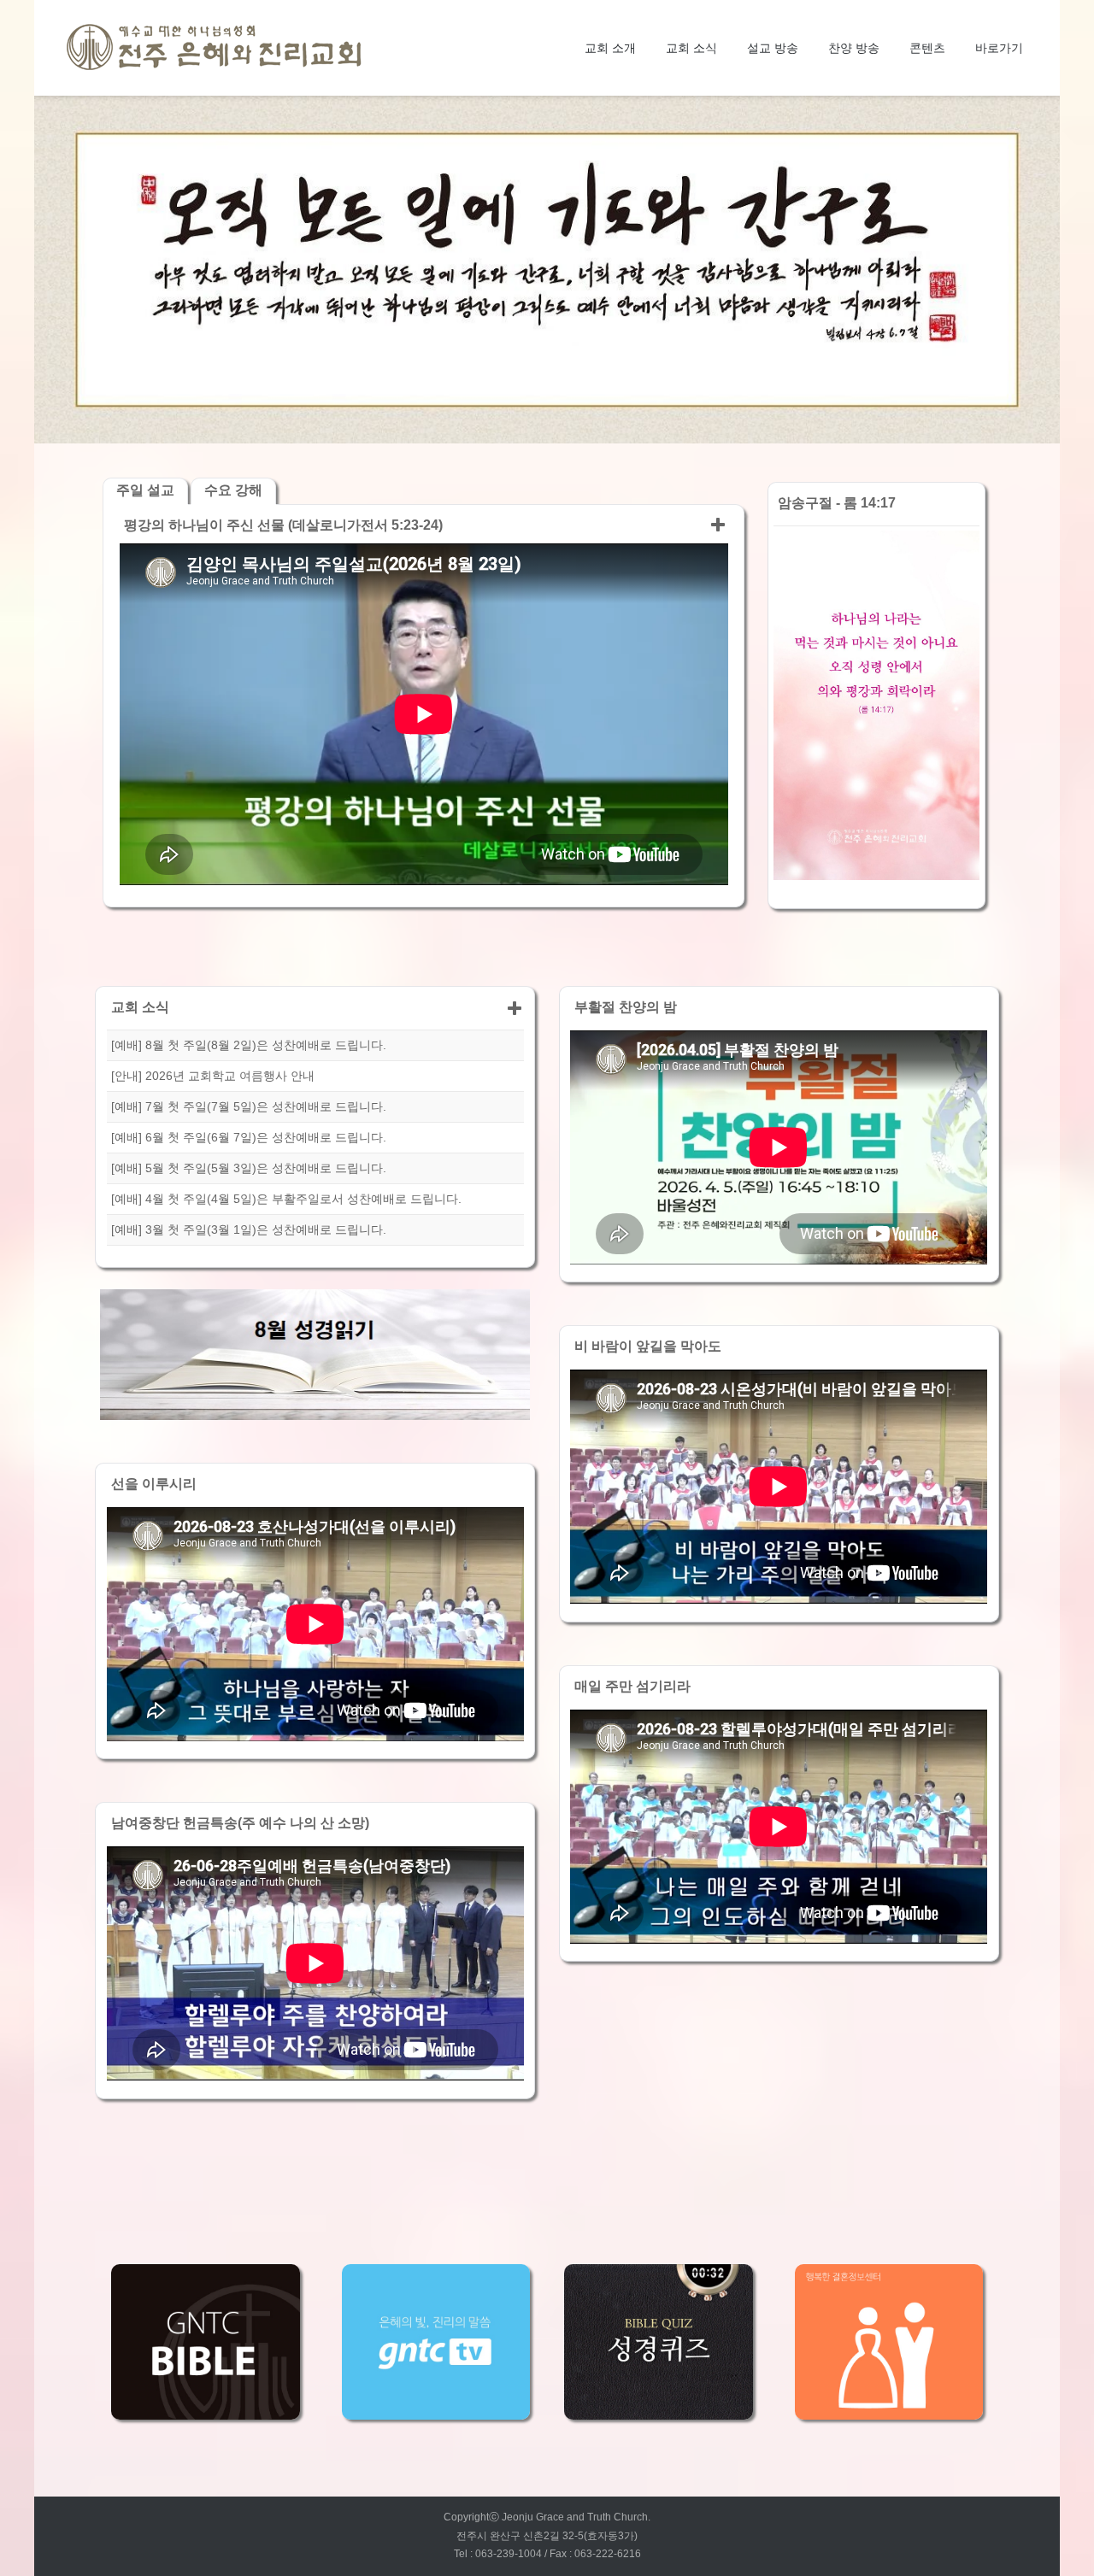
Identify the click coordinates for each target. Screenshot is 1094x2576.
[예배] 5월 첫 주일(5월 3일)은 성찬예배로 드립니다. (249, 1168)
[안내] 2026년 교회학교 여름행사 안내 (213, 1076)
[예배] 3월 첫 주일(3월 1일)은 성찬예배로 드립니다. (249, 1229)
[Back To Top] (1049, 2532)
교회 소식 (691, 48)
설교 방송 (773, 48)
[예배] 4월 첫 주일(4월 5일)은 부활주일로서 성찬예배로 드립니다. (286, 1199)
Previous (55, 269)
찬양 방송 (854, 48)
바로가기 (999, 48)
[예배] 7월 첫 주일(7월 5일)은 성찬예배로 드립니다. (249, 1106)
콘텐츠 (927, 48)
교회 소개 (610, 48)
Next (1039, 269)
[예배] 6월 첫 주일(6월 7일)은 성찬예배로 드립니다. (249, 1137)
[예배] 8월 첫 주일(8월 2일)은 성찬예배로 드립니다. (249, 1045)
